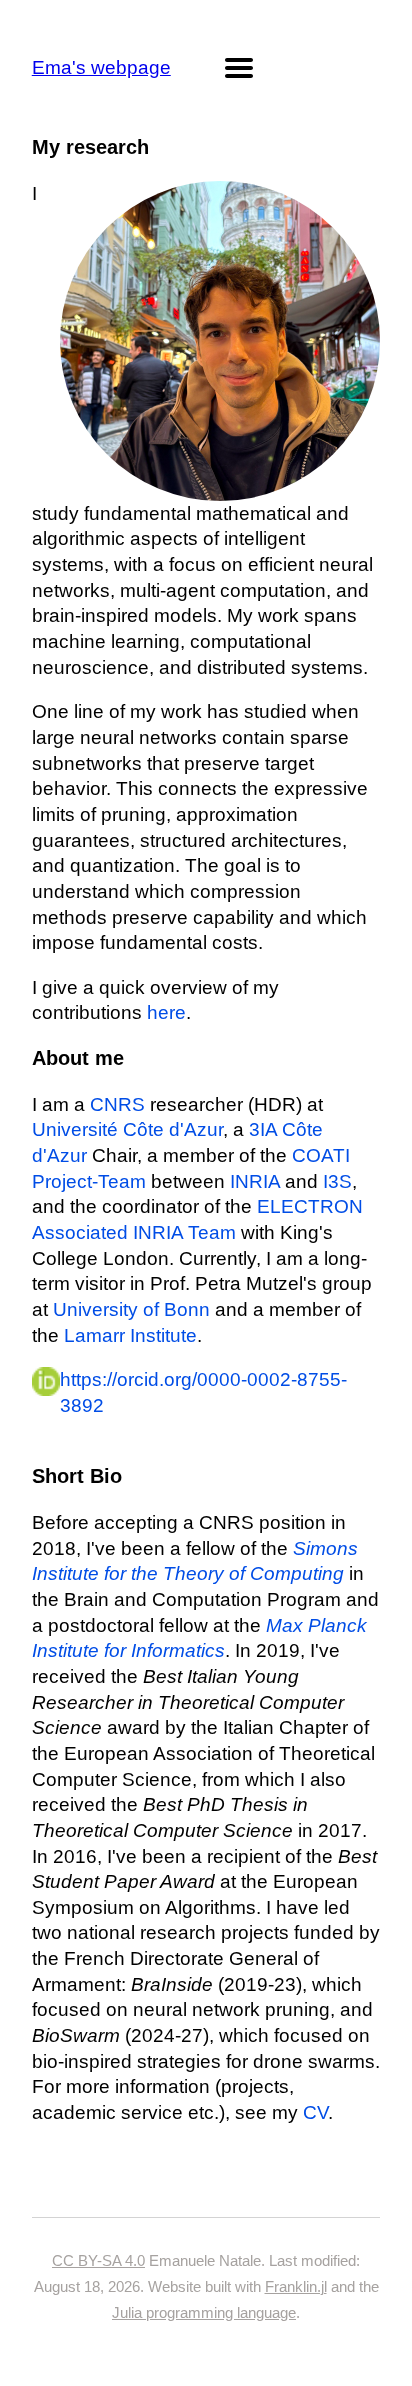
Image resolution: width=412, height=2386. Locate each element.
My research (90, 147)
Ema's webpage (101, 67)
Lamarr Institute (130, 1335)
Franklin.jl (296, 2286)
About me (78, 1058)
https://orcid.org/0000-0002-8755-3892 (203, 1392)
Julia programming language (204, 2312)
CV (315, 2112)
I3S (337, 1181)
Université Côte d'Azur (127, 1129)
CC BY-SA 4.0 (98, 2260)
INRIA (255, 1181)
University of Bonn (131, 1309)
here (166, 1012)
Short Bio (77, 1476)
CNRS (117, 1104)
